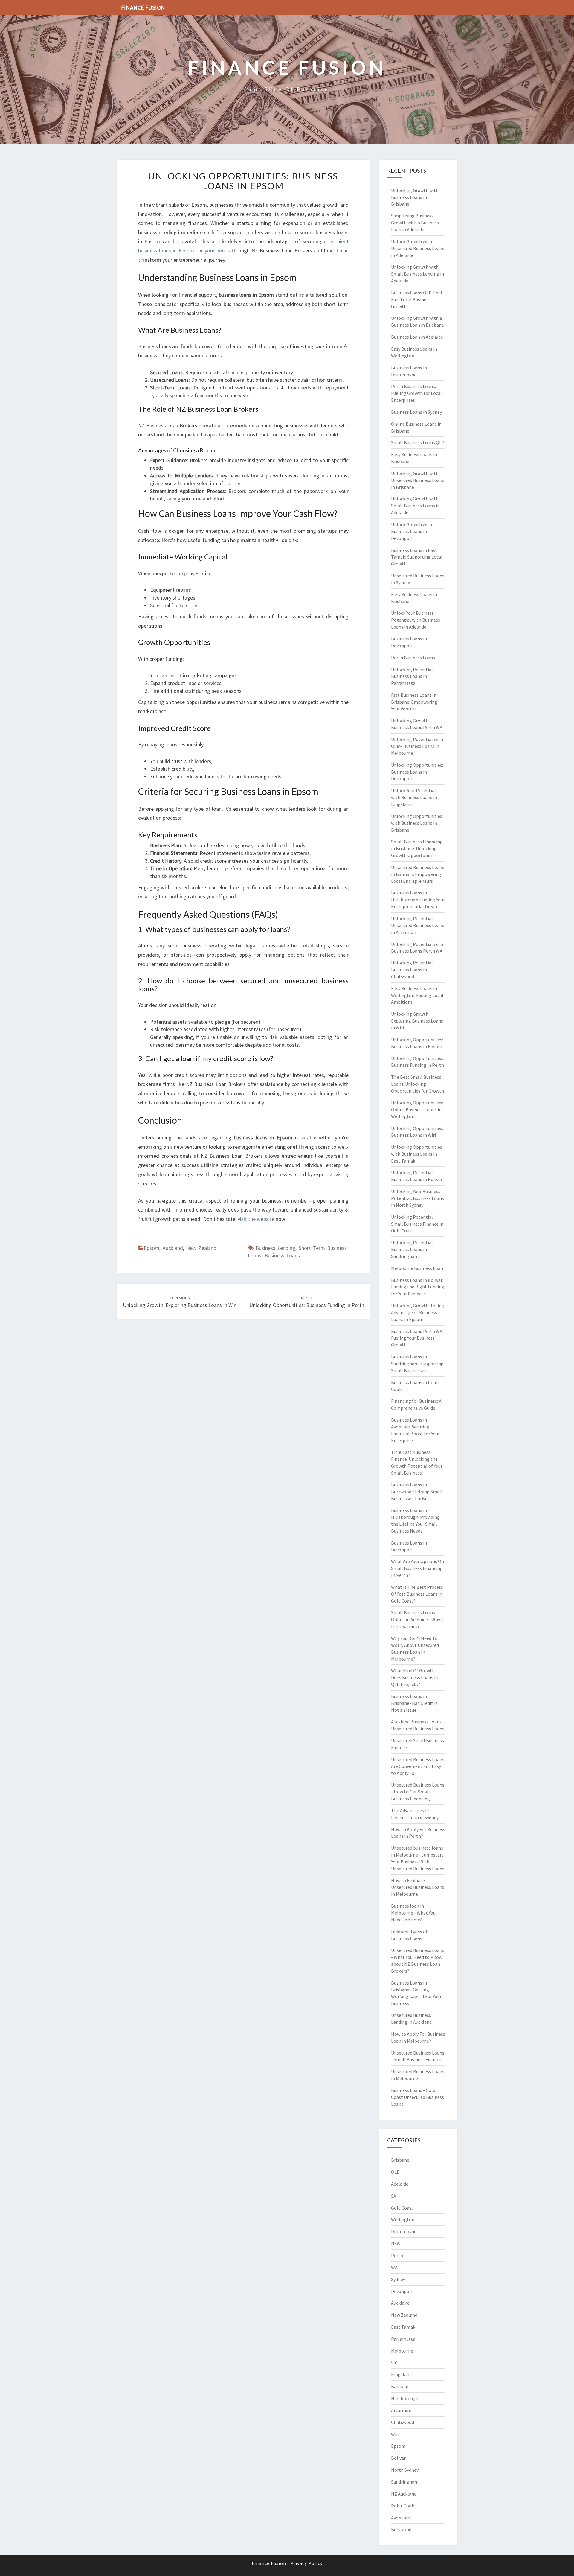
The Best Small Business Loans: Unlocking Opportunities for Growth (417, 1084)
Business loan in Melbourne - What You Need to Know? (413, 1913)
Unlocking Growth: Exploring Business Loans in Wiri (417, 1021)
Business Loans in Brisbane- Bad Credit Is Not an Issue (414, 1703)
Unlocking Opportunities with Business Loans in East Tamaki (417, 1154)
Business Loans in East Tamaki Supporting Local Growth (417, 557)
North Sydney (405, 2470)
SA (394, 2196)
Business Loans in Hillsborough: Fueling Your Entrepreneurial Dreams (418, 900)
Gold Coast (402, 2208)
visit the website (256, 1219)
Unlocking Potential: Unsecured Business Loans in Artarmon (418, 925)
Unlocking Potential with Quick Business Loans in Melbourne (417, 746)
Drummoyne (404, 2231)
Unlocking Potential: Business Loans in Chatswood (412, 970)
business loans (282, 1255)
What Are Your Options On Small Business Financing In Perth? (417, 1568)
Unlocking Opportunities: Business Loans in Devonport (417, 772)
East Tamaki (404, 2327)
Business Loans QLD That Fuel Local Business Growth (417, 299)
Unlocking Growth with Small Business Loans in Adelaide (415, 506)
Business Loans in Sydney (416, 412)
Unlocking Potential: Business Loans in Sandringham (412, 1249)
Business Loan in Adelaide (417, 337)
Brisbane (400, 2160)
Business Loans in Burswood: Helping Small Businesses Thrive (417, 1492)
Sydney (398, 2279)
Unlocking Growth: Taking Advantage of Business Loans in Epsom (418, 1312)
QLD (395, 2172)
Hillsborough (405, 2398)
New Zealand (201, 1248)
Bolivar (398, 2458)
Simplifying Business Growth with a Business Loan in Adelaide (415, 223)
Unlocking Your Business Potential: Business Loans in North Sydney (417, 1198)
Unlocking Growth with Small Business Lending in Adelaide (417, 274)
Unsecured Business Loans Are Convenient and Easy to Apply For (418, 1766)
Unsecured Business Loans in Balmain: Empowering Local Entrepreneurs (418, 874)
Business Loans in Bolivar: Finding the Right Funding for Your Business (418, 1287)
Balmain (400, 2386)
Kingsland (401, 2374)
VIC (394, 2363)
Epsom (152, 1248)
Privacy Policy (306, 2563)
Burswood (401, 2529)
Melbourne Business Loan (417, 1268)
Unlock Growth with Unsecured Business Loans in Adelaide (418, 248)
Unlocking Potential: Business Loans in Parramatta (412, 676)
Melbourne (402, 2351)
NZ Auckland (404, 2494)
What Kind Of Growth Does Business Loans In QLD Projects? (415, 1677)
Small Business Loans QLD (418, 442)
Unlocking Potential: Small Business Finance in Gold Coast (417, 1224)
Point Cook (403, 2506)
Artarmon (401, 2410)
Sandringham (405, 2482)
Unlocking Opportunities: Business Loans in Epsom (243, 181)
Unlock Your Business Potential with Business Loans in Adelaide (416, 620)
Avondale (400, 2518)
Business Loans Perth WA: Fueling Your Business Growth (417, 1338)
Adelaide (400, 2184)
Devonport (402, 2291)
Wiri (395, 2434)
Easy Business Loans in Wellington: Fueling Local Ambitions (417, 995)
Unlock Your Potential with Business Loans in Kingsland (414, 797)
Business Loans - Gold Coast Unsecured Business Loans (417, 2097)
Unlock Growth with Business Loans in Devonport (412, 531)
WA (394, 2267)
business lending (275, 1248)
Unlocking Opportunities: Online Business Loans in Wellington (417, 1110)
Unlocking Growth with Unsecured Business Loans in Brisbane (418, 480)
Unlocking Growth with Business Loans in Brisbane (415, 197)
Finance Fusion (143, 7)
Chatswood (403, 2422)
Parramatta (403, 2339)
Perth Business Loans (413, 658)
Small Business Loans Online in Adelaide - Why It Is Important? (418, 1619)
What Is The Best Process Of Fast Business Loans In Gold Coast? (417, 1594)
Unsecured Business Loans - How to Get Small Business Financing (418, 1792)
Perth (397, 2255)
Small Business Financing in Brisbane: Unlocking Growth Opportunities (417, 848)
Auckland (173, 1248)
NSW (396, 2243)
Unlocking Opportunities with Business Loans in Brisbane (417, 823)
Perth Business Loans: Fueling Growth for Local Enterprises (416, 393)
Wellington (403, 2219)
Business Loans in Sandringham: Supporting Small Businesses (417, 1364)
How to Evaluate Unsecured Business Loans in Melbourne (418, 1887)
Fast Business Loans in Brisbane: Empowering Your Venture (414, 702)
